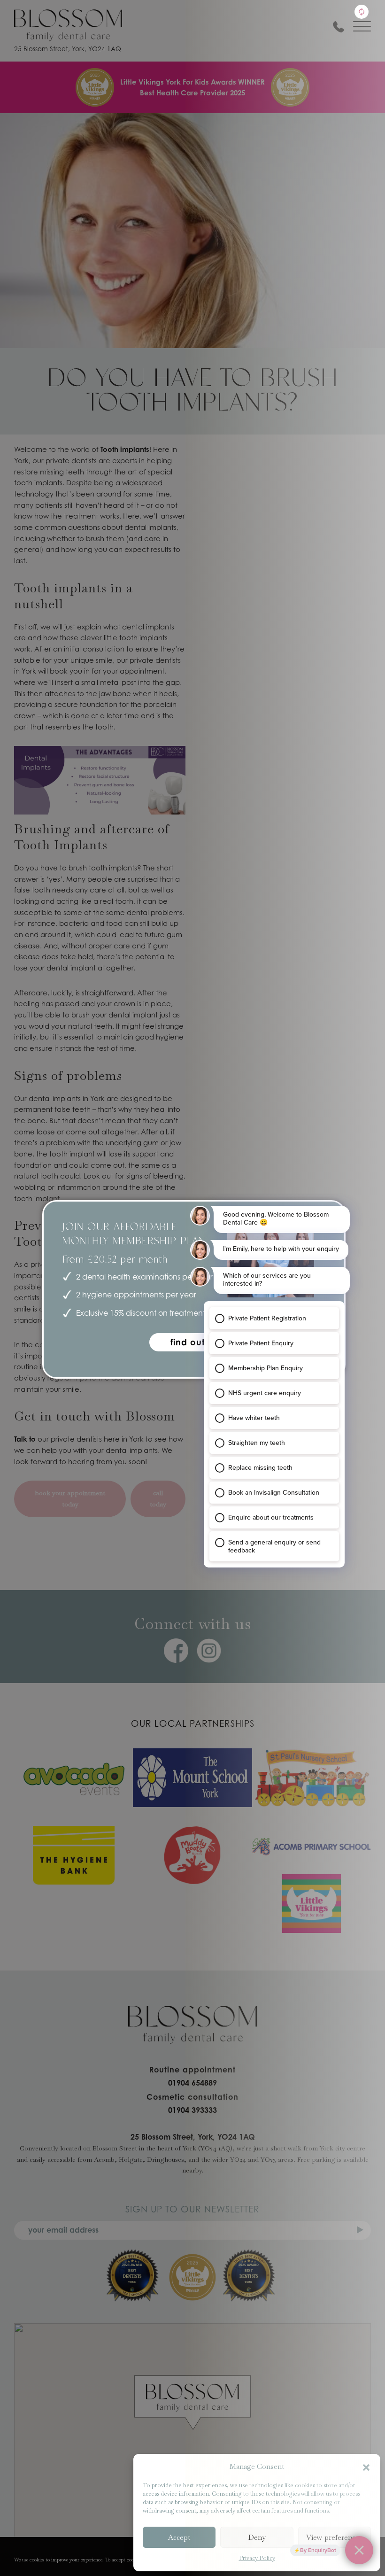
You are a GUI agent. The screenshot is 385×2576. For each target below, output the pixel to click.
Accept (179, 2537)
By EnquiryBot (318, 2550)
